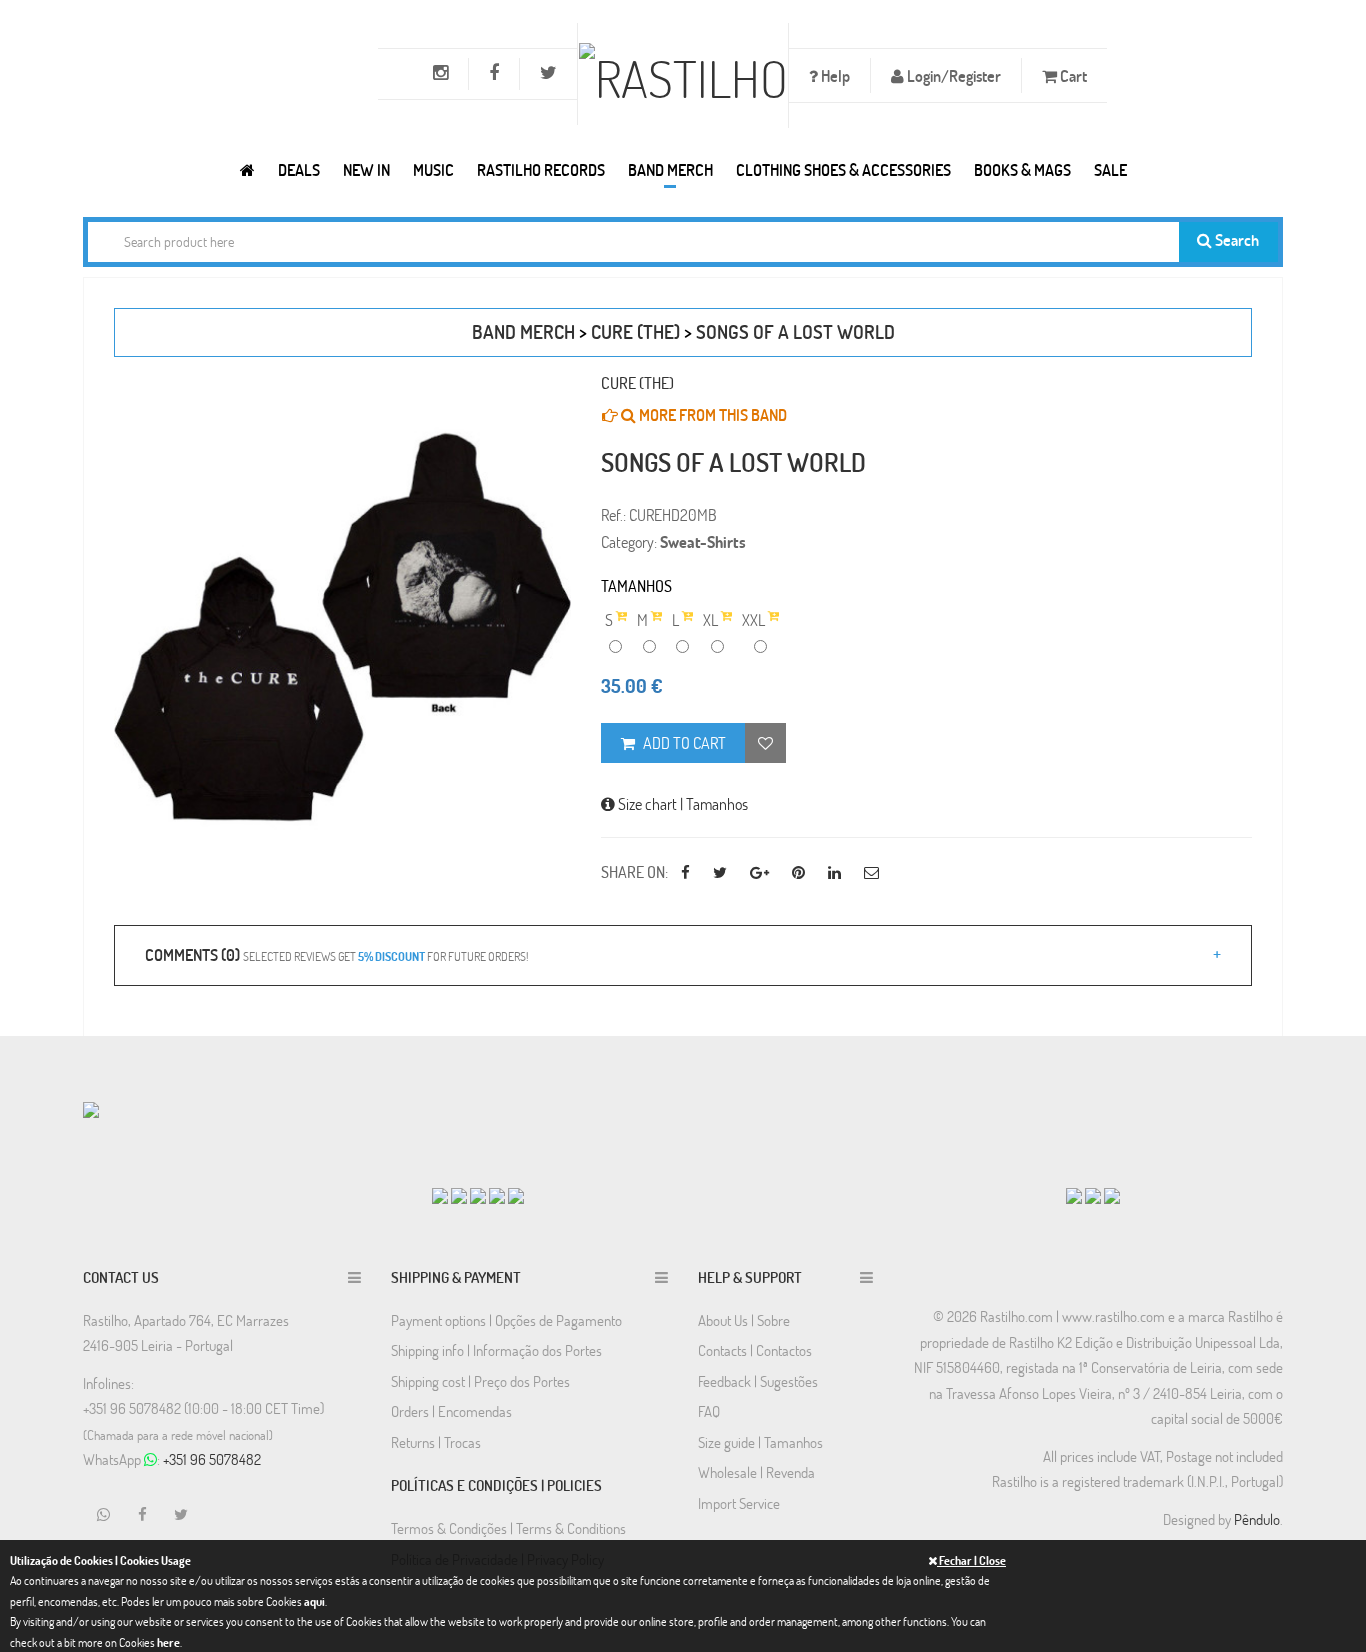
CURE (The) (635, 331)
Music (433, 169)
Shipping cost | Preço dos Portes (480, 1381)
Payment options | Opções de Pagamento (506, 1320)
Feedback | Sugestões (758, 1381)
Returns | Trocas (436, 1442)
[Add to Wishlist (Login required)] (765, 743)
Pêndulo (1257, 1519)
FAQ (709, 1411)
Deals (299, 169)
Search (1235, 239)
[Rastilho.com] (247, 169)
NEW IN (366, 169)
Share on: (634, 871)
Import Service (739, 1503)
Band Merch (670, 169)
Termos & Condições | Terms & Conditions (508, 1528)
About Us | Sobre (744, 1320)
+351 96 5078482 (212, 1459)
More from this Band (711, 414)
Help (834, 75)
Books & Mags (1022, 169)
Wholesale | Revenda (756, 1472)
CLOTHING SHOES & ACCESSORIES (843, 169)
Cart (1072, 75)
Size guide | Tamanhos (760, 1442)
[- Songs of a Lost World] (342, 627)
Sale (1110, 169)
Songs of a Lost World (795, 331)
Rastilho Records (541, 169)
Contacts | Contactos (755, 1350)
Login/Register (952, 75)
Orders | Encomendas (451, 1411)
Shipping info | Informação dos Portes (496, 1350)
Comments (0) (336, 954)
